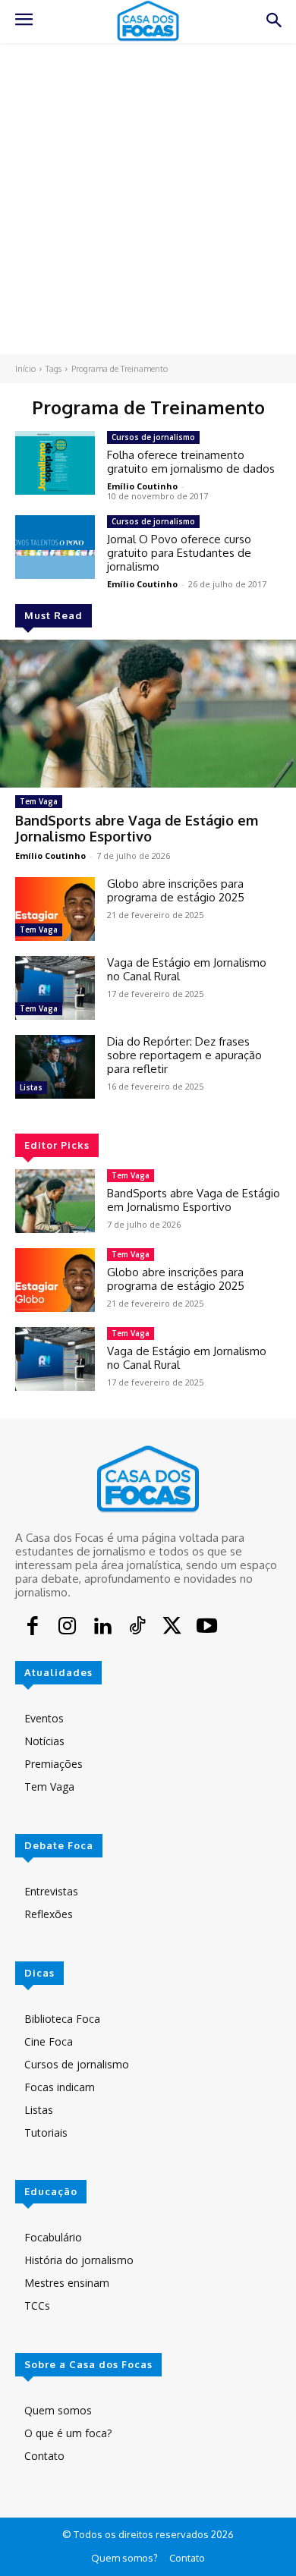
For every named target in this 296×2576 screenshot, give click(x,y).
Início (25, 369)
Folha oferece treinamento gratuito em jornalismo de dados (191, 462)
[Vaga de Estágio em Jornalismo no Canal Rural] (55, 988)
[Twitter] (172, 1628)
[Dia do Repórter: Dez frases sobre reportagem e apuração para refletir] (55, 1067)
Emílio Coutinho (50, 856)
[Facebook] (33, 1628)
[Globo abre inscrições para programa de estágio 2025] (55, 909)
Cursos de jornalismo (153, 437)
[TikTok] (137, 1628)
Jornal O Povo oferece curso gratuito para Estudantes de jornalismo (179, 553)
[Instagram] (68, 1628)
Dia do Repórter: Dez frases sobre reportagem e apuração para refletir (184, 1055)
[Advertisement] (148, 199)
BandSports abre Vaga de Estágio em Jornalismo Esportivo (137, 829)
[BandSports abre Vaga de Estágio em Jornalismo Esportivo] (148, 714)
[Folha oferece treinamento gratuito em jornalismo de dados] (55, 463)
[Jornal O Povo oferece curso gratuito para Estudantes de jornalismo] (55, 547)
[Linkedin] (102, 1628)
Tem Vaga (39, 801)
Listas (31, 1087)
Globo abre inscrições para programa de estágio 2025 (176, 890)
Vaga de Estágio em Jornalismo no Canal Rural (187, 969)
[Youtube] (206, 1628)
